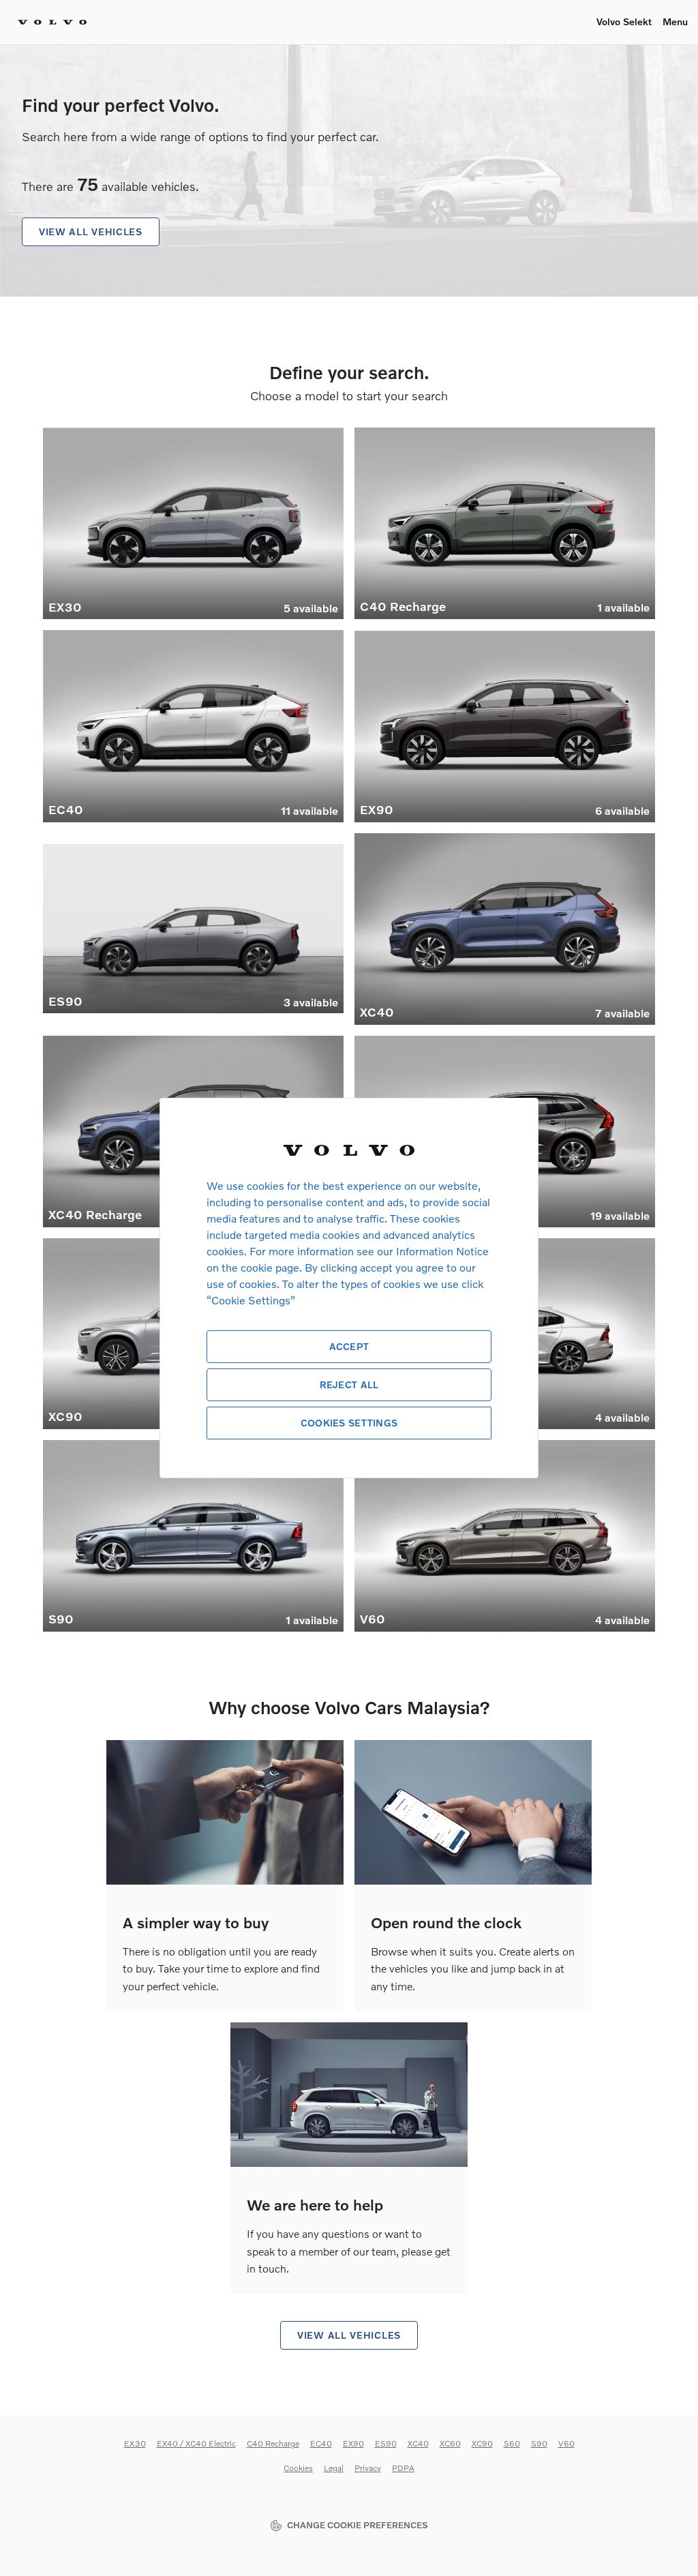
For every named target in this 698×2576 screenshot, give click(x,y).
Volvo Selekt (624, 21)
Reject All (349, 1384)
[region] (349, 1288)
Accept (349, 1346)
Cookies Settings (349, 1423)
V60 (566, 2443)
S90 (539, 2443)
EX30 (135, 2443)
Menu (675, 21)
